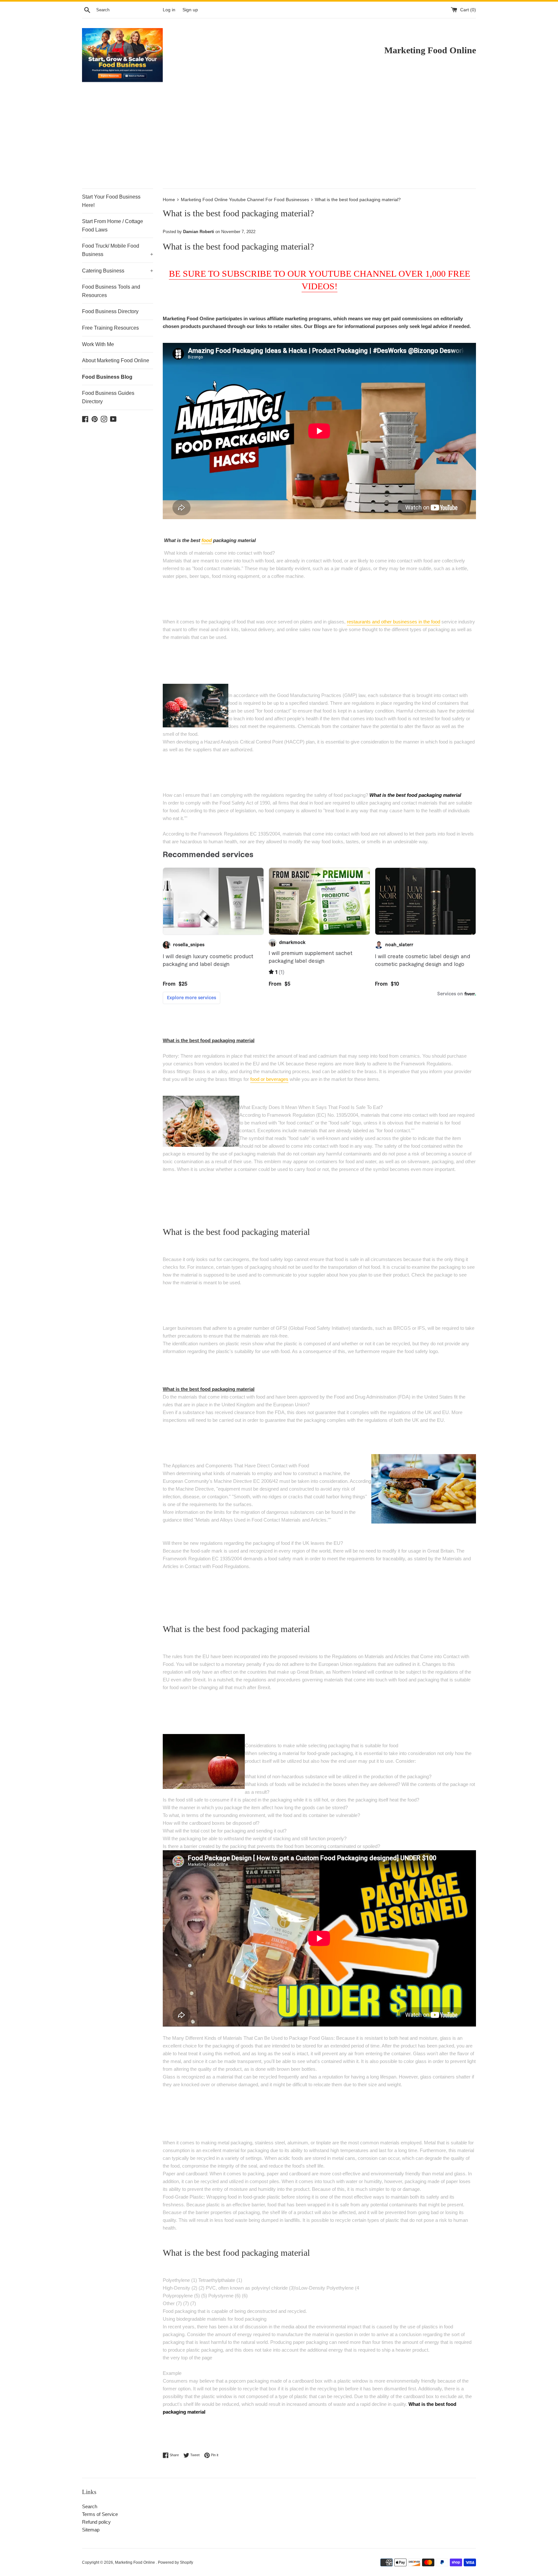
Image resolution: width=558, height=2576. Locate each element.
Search (90, 2506)
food (207, 540)
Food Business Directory (110, 311)
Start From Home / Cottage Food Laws (113, 226)
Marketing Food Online (135, 2562)
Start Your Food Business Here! (111, 201)
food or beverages (269, 1079)
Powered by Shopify (176, 2562)
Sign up (190, 10)
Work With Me (98, 344)
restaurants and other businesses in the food (393, 622)
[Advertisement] (279, 140)
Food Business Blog (107, 377)
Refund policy (96, 2522)
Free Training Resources (110, 328)
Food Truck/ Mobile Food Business (118, 250)
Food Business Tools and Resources (111, 291)
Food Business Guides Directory (108, 397)
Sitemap (91, 2530)
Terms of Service (100, 2514)
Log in (169, 10)
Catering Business (118, 271)
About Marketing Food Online (116, 360)
